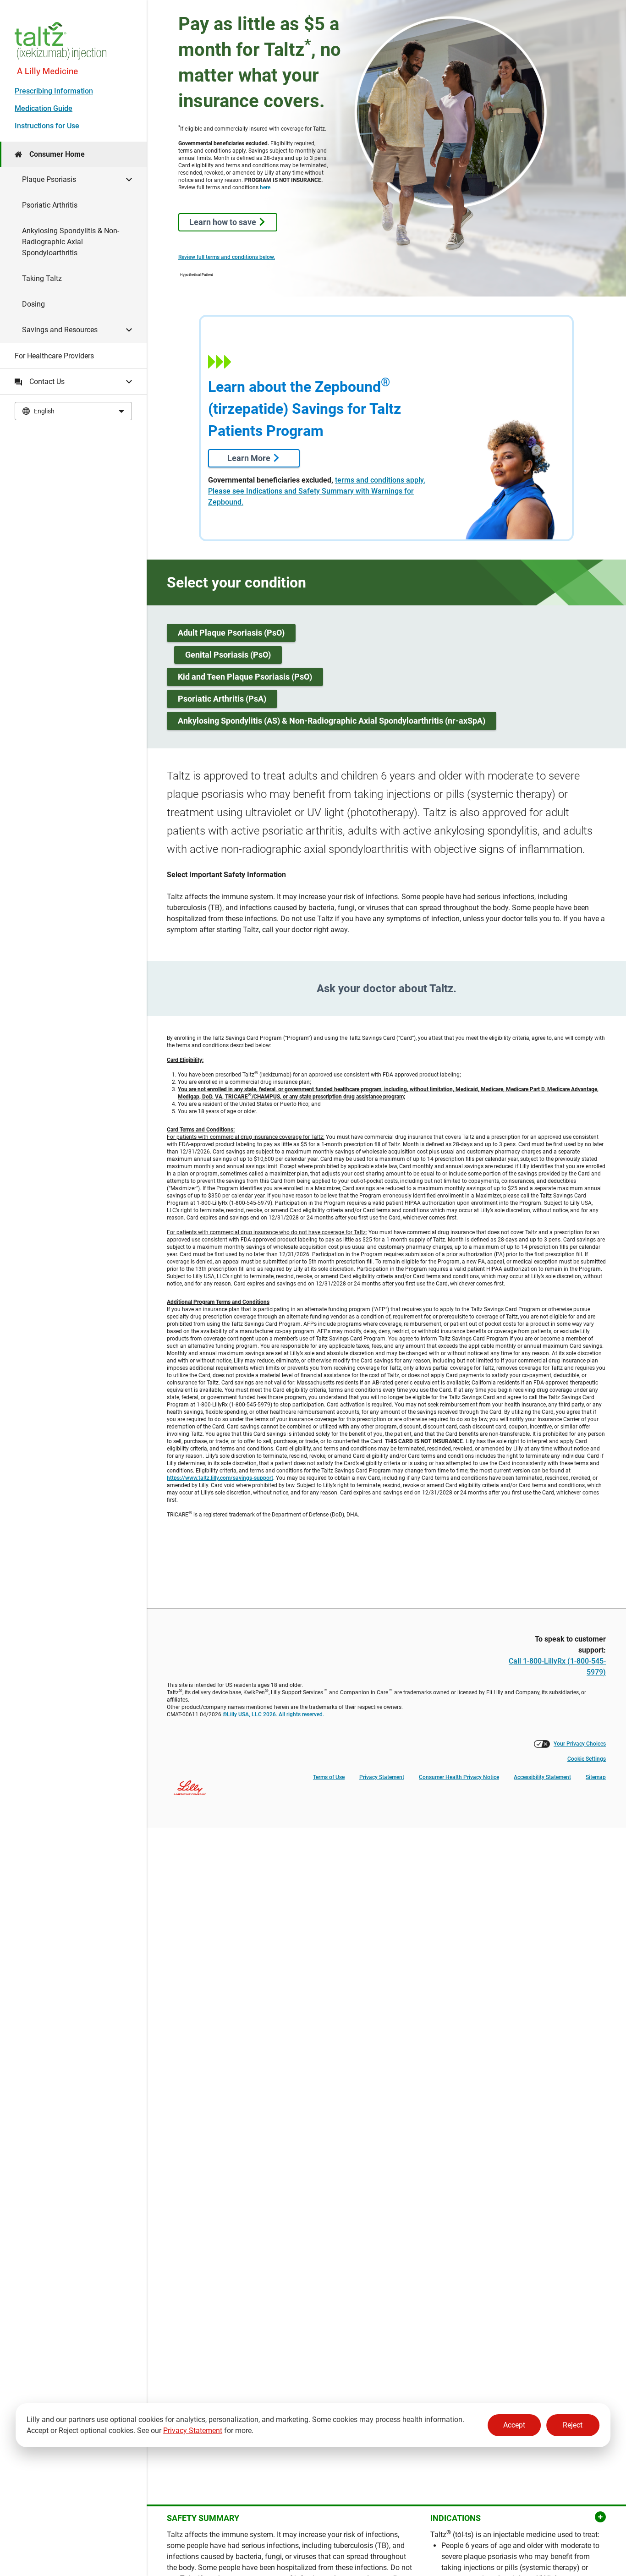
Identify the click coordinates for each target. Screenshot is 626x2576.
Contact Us (47, 382)
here (265, 187)
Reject (573, 2425)
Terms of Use (329, 1777)
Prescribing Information (54, 91)
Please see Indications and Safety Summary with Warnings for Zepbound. (311, 497)
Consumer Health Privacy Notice (459, 1777)
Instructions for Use (47, 126)
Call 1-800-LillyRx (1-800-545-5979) (557, 1667)
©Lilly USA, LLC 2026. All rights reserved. (273, 1714)
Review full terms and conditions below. (227, 257)
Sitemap (596, 1777)
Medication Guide (44, 108)
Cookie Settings (587, 1759)
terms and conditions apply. (380, 480)
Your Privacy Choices (580, 1744)
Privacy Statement (193, 2430)
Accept (514, 2425)
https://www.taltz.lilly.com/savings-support (220, 1478)
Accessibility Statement (542, 1777)
